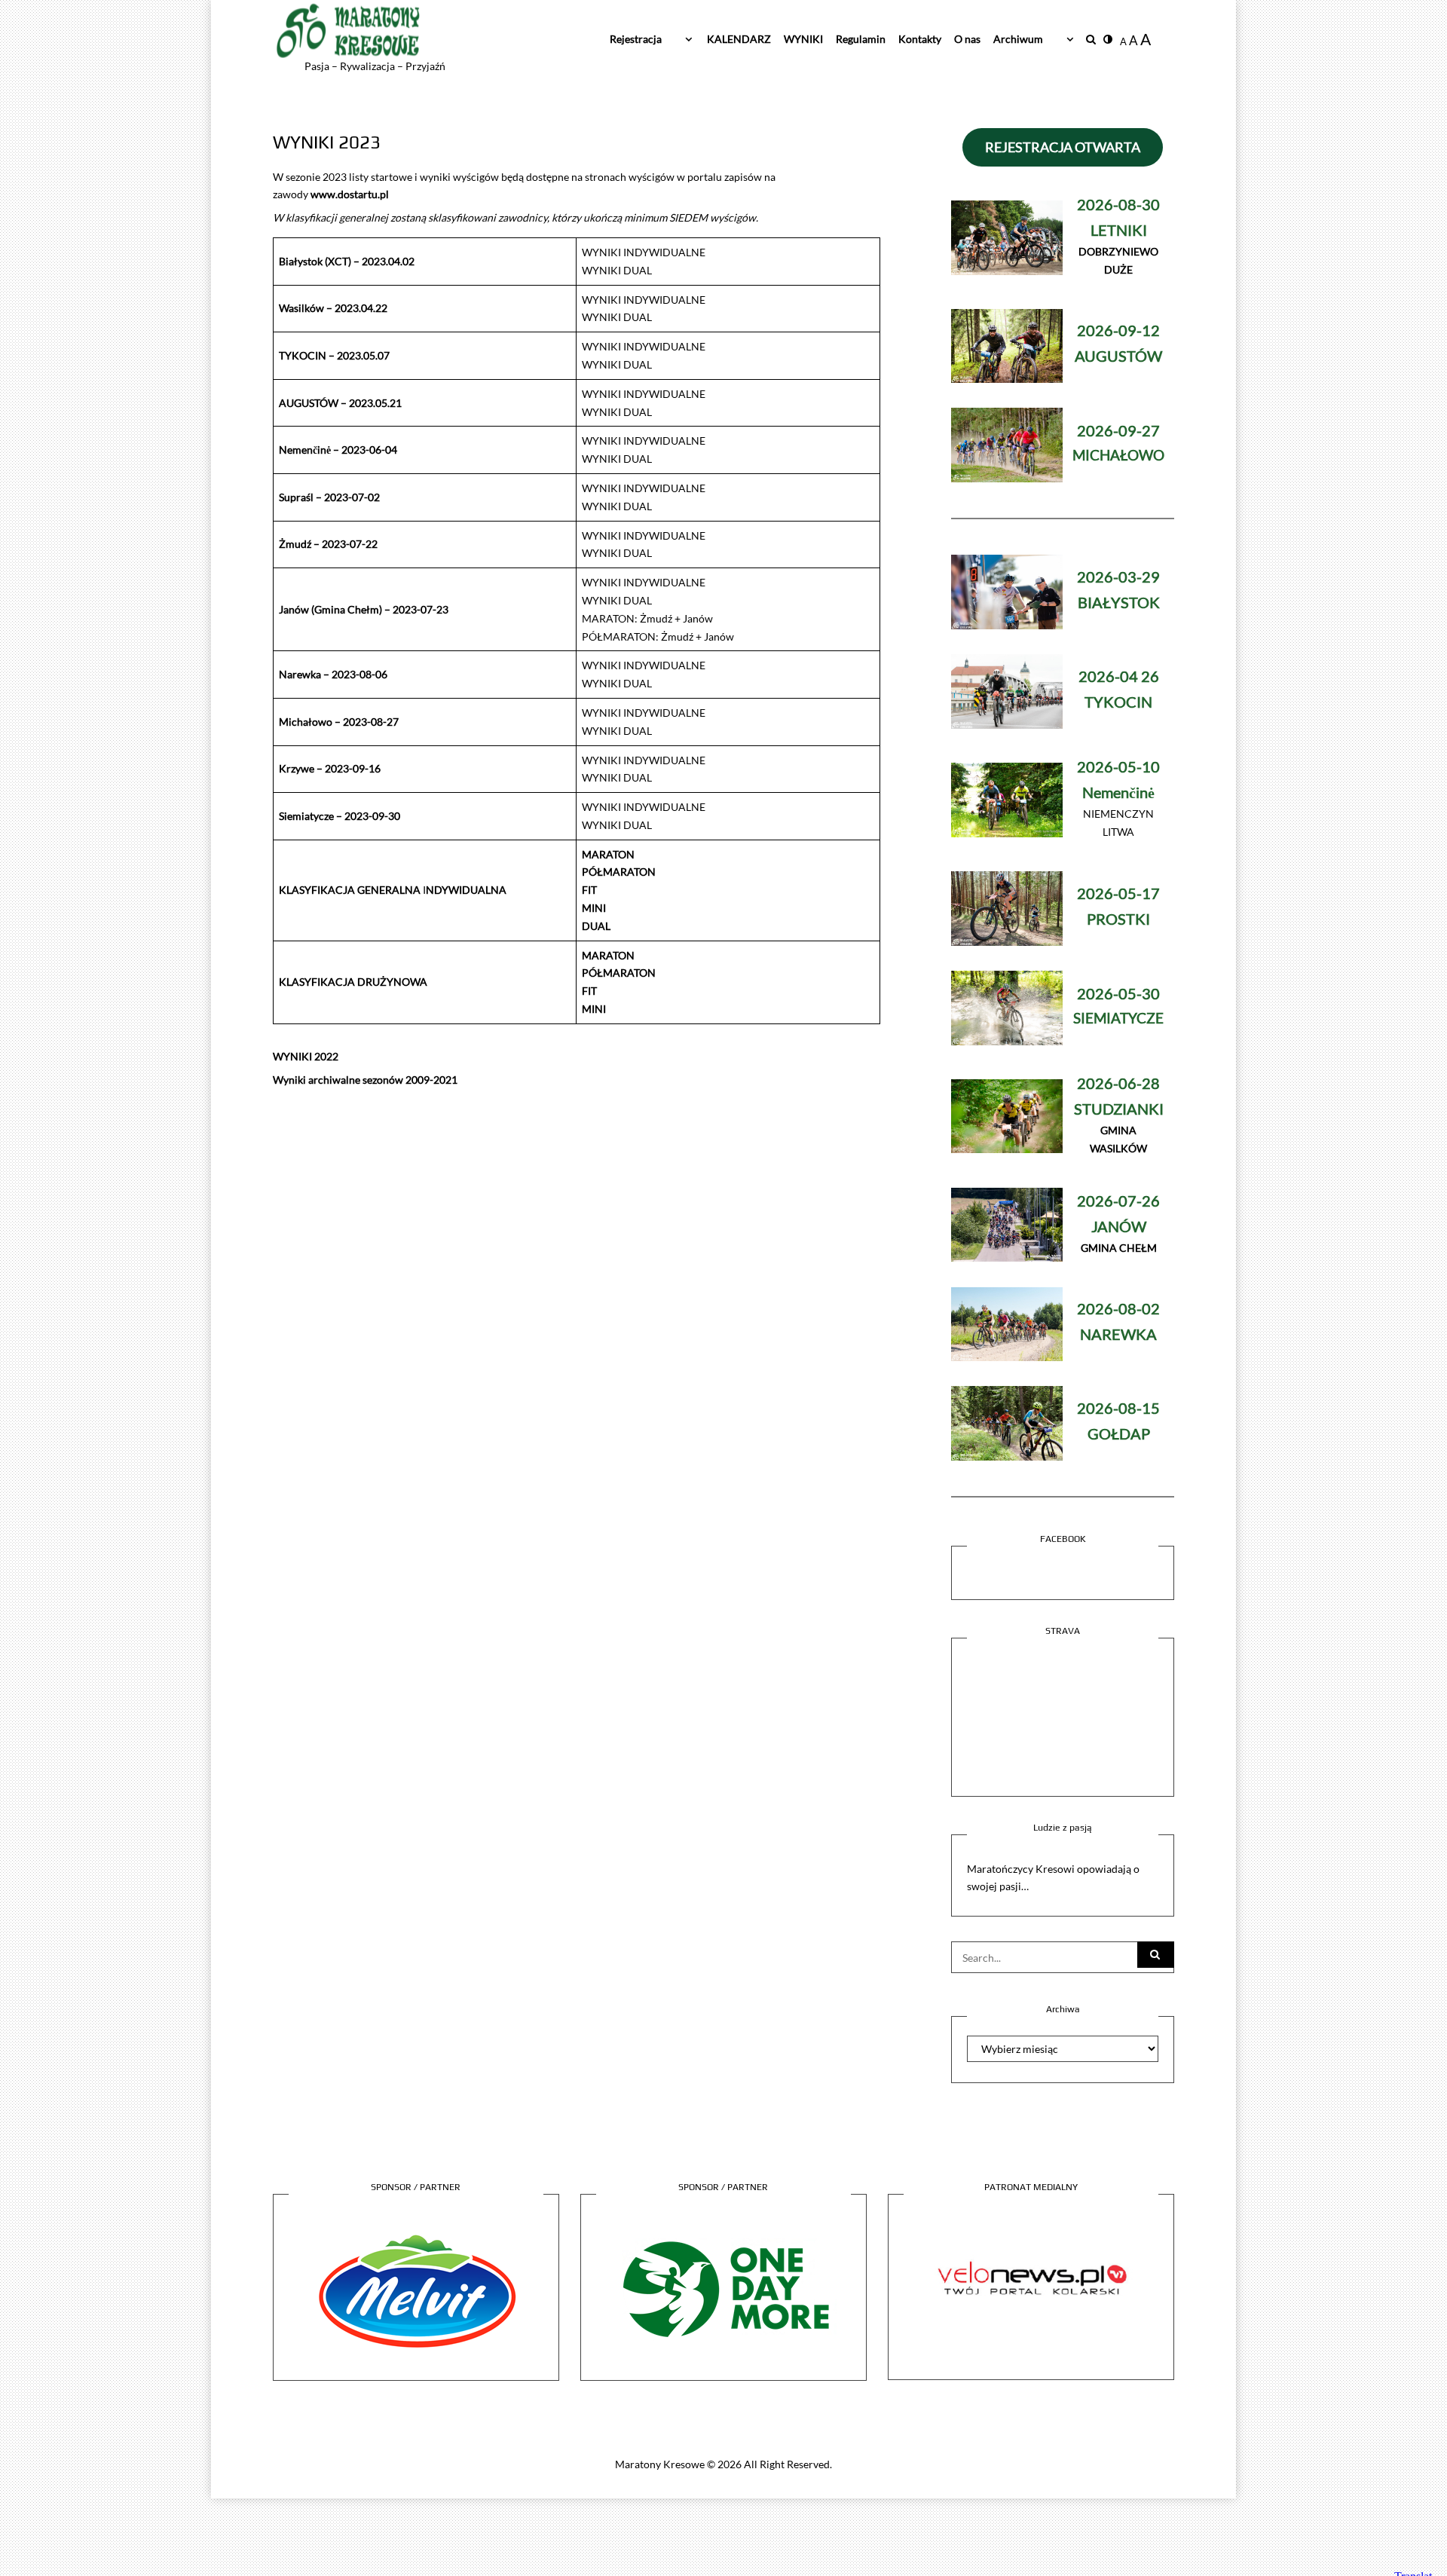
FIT (589, 890)
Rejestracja (636, 39)
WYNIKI (803, 39)
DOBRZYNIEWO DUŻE (1118, 238)
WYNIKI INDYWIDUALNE (644, 252)
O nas (967, 39)
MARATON (608, 854)
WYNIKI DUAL (617, 270)
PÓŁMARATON (619, 872)
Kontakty (920, 39)
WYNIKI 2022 (306, 1056)
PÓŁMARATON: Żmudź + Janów (658, 636)
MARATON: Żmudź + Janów (647, 618)
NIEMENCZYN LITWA (1118, 800)
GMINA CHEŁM (1118, 1225)
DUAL (596, 926)
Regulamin (861, 39)
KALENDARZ (739, 39)
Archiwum (1018, 39)
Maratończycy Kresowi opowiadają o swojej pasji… (1053, 1878)
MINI (594, 908)
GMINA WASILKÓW (1119, 1117)
